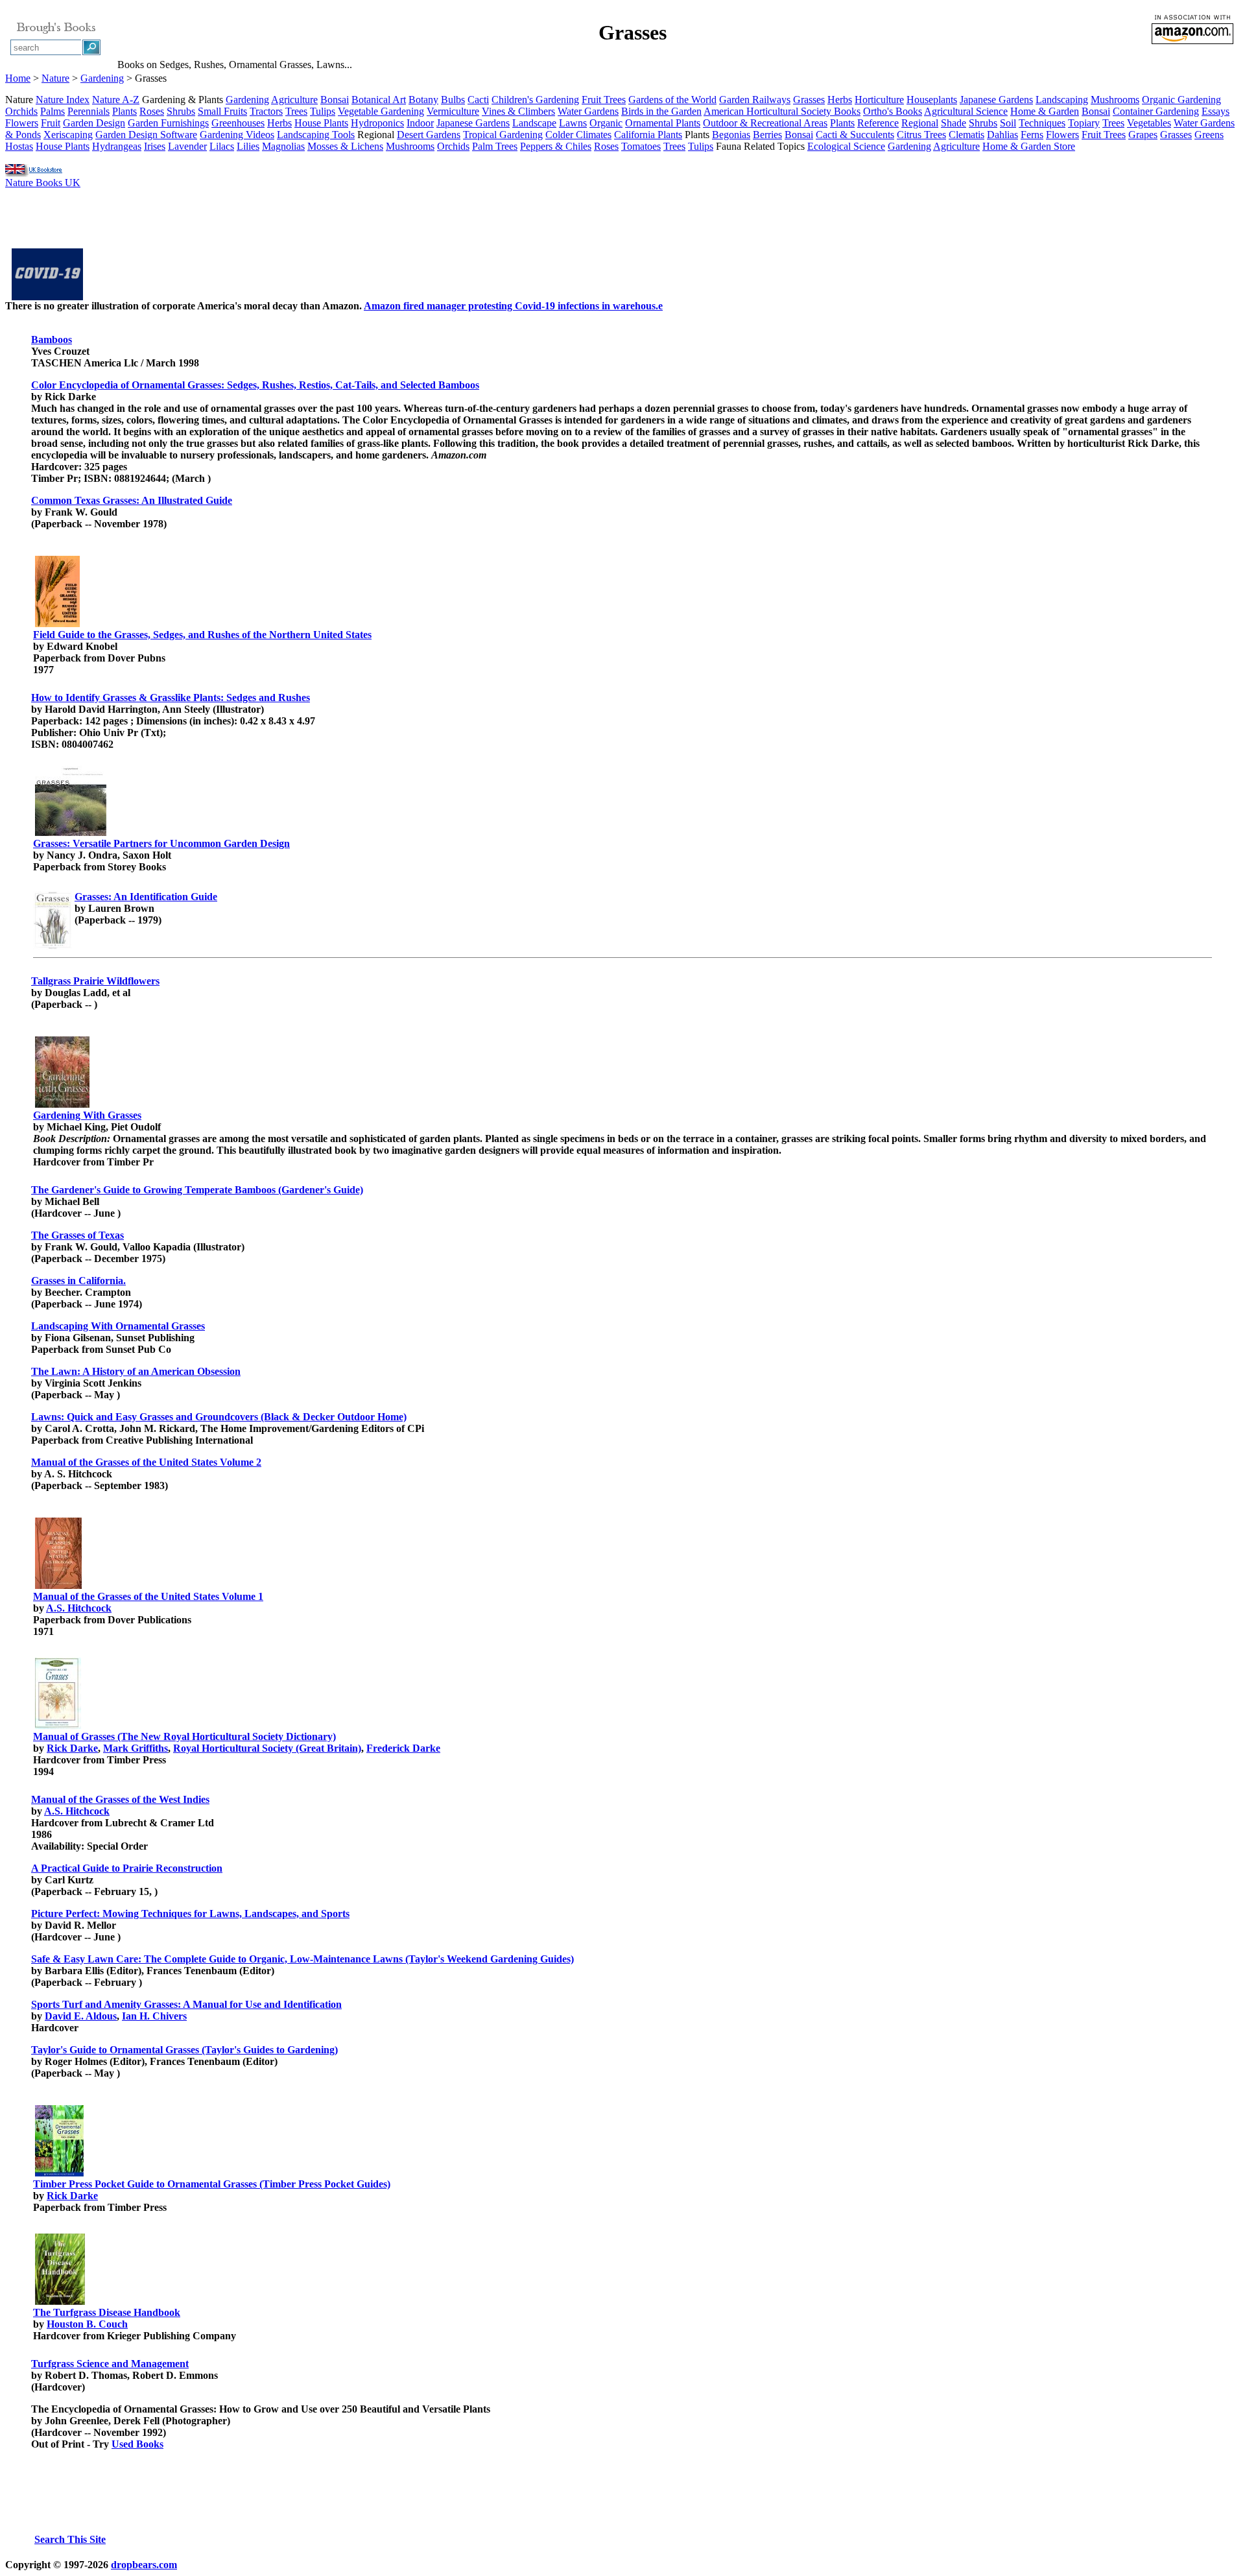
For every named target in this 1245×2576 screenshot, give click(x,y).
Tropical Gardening (503, 135)
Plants (124, 111)
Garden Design (94, 123)
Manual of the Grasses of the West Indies (120, 1799)
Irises (155, 146)
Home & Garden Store (1029, 146)
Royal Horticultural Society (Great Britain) (267, 1748)
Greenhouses (238, 123)
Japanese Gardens (996, 100)
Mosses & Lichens (345, 146)
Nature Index (63, 100)
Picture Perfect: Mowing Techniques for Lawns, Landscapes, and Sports (190, 1914)
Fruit (51, 123)
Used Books (137, 2444)
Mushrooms (1115, 100)
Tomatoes (641, 146)
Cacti (478, 100)
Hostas (19, 146)
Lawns (573, 123)
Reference (878, 123)
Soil (1008, 123)
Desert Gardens (429, 135)
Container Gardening (1156, 111)
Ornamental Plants (663, 123)
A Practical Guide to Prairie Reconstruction (127, 1868)
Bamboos (52, 340)
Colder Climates (578, 135)
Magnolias (283, 146)
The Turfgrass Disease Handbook (107, 2312)
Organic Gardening (1181, 100)
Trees (296, 111)
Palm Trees (495, 146)
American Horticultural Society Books (782, 111)
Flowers (22, 123)
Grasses (809, 100)
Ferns (1032, 135)
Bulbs (453, 100)
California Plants (648, 135)
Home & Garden (1045, 111)
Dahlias (1002, 135)
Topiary (1084, 123)
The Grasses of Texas (77, 1235)
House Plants (321, 123)
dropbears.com (144, 2565)
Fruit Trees (604, 100)
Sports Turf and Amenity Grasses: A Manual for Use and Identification (186, 2004)
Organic (606, 123)
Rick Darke (72, 1748)
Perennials (89, 111)
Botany (423, 100)
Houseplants (932, 100)
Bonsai (335, 100)
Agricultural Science (966, 111)
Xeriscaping (68, 135)
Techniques (1042, 123)
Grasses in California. (78, 1281)
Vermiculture (453, 111)
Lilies (248, 146)
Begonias (731, 135)
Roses (152, 111)
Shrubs (181, 111)
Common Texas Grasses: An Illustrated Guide (132, 500)
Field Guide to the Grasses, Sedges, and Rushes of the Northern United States (202, 635)
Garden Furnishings (168, 123)
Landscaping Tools (316, 135)
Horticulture (879, 100)
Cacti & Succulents (855, 135)
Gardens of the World (672, 100)
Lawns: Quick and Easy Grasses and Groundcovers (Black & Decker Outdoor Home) (219, 1417)
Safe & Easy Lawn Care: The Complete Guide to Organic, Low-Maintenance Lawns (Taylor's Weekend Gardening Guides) (302, 1959)
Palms (53, 111)
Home (18, 78)
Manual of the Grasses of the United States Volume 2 (146, 1462)
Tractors (266, 111)
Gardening (102, 78)
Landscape (534, 123)
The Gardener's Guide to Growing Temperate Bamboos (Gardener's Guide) (197, 1190)
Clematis (966, 135)
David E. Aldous (81, 2016)
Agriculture (294, 100)
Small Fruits (222, 111)
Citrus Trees (921, 135)
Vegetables (1149, 123)
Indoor (420, 123)
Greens (1209, 135)
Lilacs (222, 146)
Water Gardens (588, 111)
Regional (920, 123)
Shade (954, 123)
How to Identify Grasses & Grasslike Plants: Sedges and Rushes (171, 698)
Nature (55, 78)
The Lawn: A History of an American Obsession (136, 1371)
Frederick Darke (403, 1748)
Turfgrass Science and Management (110, 2364)
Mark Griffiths (136, 1748)
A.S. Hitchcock (79, 1608)
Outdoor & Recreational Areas (765, 123)
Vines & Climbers (518, 111)
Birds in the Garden (661, 111)
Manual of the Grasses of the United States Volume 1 (148, 1596)
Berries (767, 135)
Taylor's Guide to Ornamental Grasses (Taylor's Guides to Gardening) (184, 2050)
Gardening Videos (237, 135)
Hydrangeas (117, 146)
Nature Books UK (43, 183)
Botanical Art (379, 100)
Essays (1215, 111)
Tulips (323, 111)
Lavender (187, 146)
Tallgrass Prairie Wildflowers (95, 981)
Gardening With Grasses (87, 1115)
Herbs (840, 100)
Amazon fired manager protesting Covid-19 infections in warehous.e (513, 306)
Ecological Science (846, 146)
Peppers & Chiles (556, 146)
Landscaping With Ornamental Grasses (118, 1326)
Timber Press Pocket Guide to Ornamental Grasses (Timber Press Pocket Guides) (212, 2184)
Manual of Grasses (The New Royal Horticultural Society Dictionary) (184, 1736)
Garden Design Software (146, 135)
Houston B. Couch (87, 2324)
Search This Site (70, 2539)
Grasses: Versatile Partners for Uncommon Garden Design (161, 843)
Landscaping (1062, 100)
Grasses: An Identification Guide (146, 897)
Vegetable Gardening (381, 111)
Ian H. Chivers (154, 2016)
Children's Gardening (535, 100)
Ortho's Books (893, 111)
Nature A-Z (116, 100)
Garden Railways (755, 100)
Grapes (1143, 135)
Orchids (21, 111)
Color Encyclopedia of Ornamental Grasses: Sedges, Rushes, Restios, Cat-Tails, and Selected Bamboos (255, 385)
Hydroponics (377, 123)
